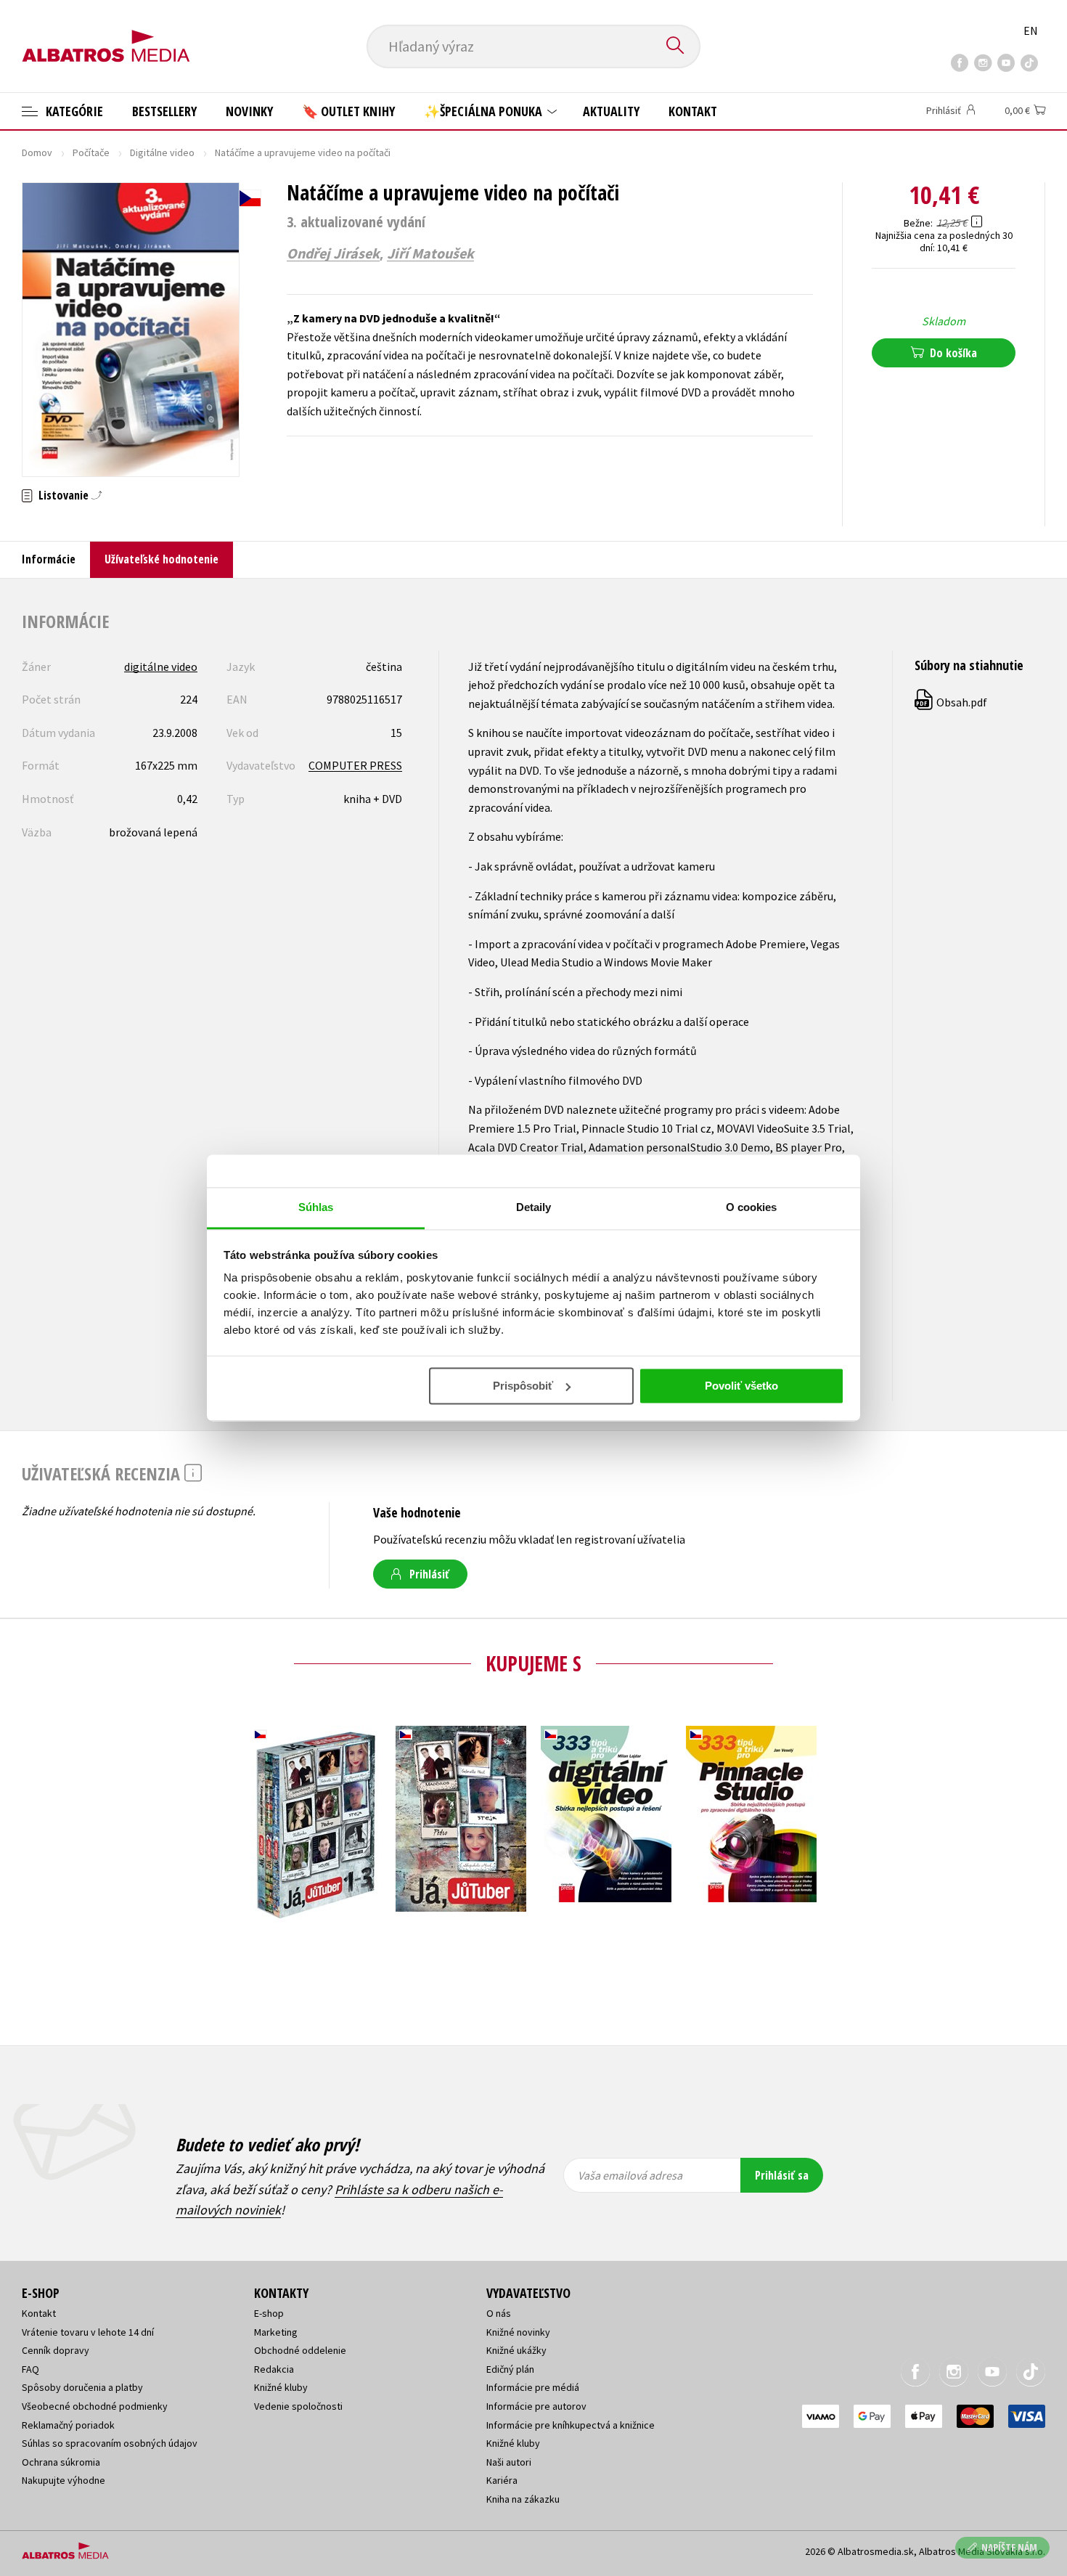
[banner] (106, 34)
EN (1031, 30)
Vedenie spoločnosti (298, 2406)
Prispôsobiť (523, 1386)
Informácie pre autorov (536, 2406)
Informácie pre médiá (533, 2387)
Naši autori (509, 2462)
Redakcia (274, 2369)
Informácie (49, 559)
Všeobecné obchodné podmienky (95, 2406)
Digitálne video (162, 152)
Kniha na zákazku (523, 2499)
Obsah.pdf (952, 702)
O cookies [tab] (752, 1207)
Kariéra (502, 2480)
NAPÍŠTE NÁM (1009, 2547)
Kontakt (693, 111)
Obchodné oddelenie (300, 2350)
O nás (499, 2313)
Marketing (276, 2332)
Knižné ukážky (516, 2350)
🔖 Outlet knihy (348, 111)
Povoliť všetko (741, 1386)
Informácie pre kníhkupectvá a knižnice (571, 2425)
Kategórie (73, 111)
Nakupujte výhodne (64, 2480)
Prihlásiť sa (782, 2175)
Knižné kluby (281, 2387)
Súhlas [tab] (316, 1207)
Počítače (91, 152)
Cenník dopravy (56, 2350)
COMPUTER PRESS (355, 765)
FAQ (30, 2369)
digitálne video (161, 667)
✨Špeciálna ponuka (485, 111)
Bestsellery (164, 111)
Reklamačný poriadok (68, 2425)
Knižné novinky (518, 2332)
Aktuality (611, 111)
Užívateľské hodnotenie (162, 559)
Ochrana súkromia (61, 2462)
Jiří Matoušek (430, 253)
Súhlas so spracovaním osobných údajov (110, 2443)
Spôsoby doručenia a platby (82, 2387)
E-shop (269, 2313)
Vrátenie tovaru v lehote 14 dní (88, 2332)
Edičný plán (510, 2369)
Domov (37, 152)
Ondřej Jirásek (333, 253)
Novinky (249, 111)
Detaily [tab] (534, 1207)
